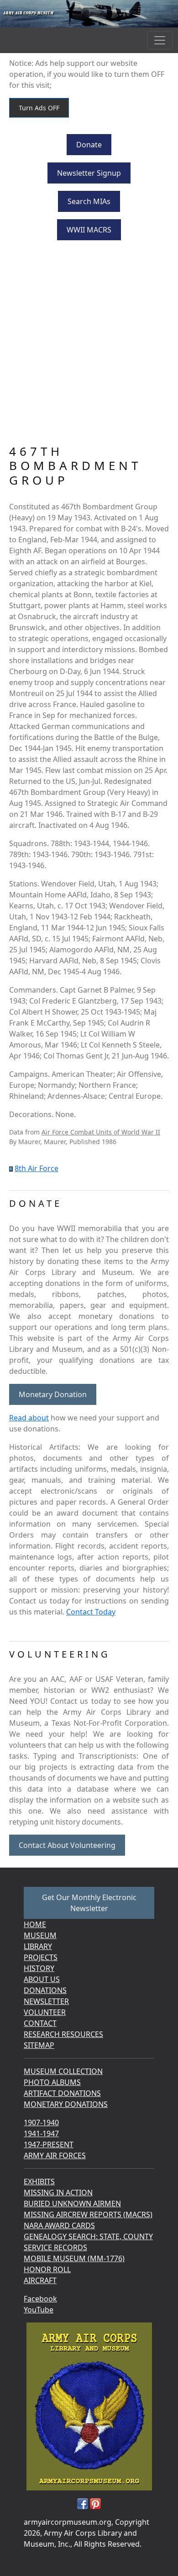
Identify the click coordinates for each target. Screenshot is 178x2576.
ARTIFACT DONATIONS (62, 2093)
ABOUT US (42, 1979)
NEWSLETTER (46, 2001)
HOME (35, 1924)
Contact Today (91, 1612)
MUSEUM (40, 1935)
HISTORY (39, 1968)
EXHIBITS (39, 2182)
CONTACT (40, 2023)
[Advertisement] (89, 351)
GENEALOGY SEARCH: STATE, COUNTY (88, 2236)
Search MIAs (89, 201)
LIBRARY (38, 1946)
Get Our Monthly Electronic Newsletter (89, 1903)
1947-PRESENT (49, 2144)
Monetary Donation (53, 1394)
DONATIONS (45, 1990)
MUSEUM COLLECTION (63, 2071)
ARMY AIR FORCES (55, 2155)
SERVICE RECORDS (55, 2247)
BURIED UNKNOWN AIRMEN (72, 2203)
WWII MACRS (89, 230)
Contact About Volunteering (67, 1845)
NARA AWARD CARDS (59, 2225)
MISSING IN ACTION (58, 2193)
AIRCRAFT (40, 2280)
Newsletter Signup (89, 173)
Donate (89, 145)
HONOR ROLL (47, 2269)
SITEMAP (39, 2045)
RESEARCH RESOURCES (63, 2034)
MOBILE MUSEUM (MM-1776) (74, 2258)
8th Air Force (37, 1168)
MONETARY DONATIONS (66, 2104)
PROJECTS (41, 1957)
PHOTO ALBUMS (52, 2082)
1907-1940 (41, 2122)
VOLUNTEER (45, 2012)
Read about (29, 1418)
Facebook (40, 2299)
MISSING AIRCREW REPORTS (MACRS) (88, 2214)
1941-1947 (41, 2133)
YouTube (39, 2310)
